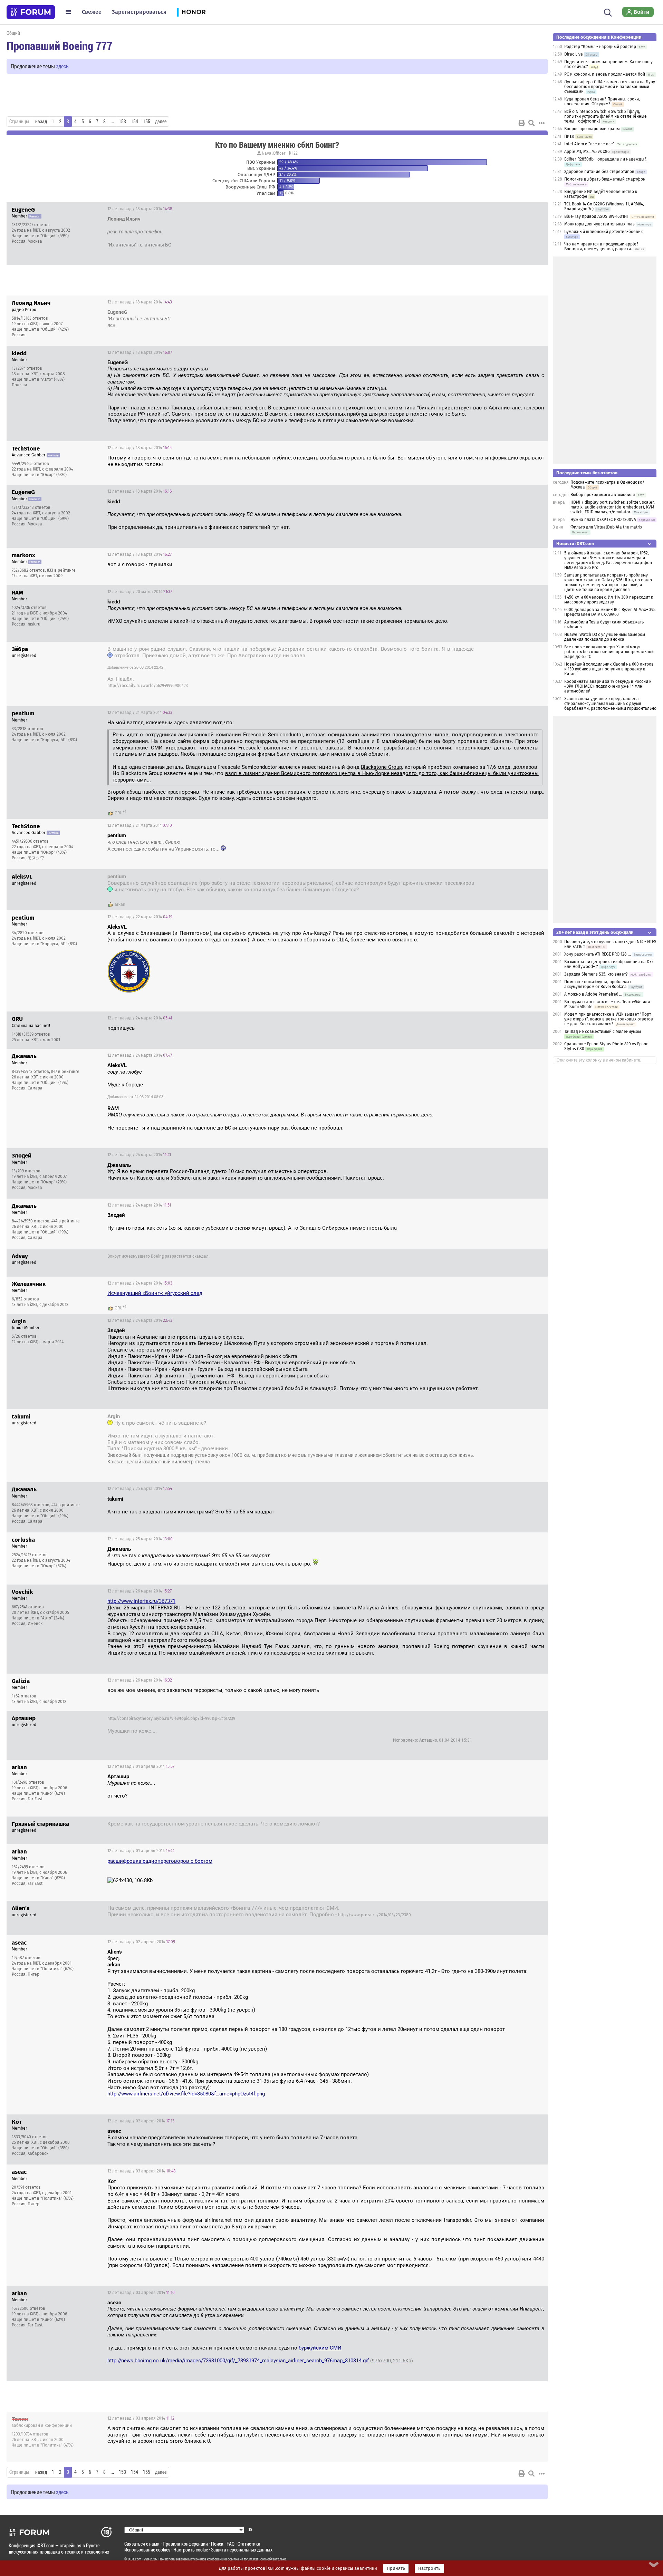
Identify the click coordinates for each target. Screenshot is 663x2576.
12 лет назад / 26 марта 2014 (140, 1591)
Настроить (429, 2568)
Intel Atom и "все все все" (589, 144)
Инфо (537, 209)
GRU (119, 813)
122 (294, 153)
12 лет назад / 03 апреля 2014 (142, 2171)
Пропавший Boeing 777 (59, 46)
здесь (62, 66)
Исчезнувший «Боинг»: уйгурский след (155, 1293)
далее (161, 122)
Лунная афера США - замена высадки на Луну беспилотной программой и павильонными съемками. (610, 87)
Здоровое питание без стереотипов (599, 172)
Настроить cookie (191, 2550)
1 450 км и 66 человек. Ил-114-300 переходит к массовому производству (609, 600)
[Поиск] (608, 12)
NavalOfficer (274, 153)
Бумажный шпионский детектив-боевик (603, 232)
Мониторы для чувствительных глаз (599, 224)
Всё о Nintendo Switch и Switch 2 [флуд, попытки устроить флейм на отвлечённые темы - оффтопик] (606, 116)
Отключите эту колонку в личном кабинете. (599, 1060)
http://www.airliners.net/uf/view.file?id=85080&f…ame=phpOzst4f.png (186, 2094)
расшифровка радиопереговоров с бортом (160, 1861)
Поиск (217, 2544)
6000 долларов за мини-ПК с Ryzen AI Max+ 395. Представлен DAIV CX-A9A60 (610, 612)
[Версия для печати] (522, 123)
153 (122, 122)
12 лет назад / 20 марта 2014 (140, 592)
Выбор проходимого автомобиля (603, 495)
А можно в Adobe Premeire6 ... (593, 994)
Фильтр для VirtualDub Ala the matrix (606, 527)
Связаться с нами (142, 2544)
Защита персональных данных (242, 2550)
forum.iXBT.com (255, 2559)
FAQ (230, 2544)
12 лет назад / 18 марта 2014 (140, 209)
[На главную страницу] (31, 12)
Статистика (249, 2544)
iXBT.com (134, 2559)
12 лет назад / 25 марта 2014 (508, 1417)
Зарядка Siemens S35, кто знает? (596, 974)
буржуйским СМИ (320, 2348)
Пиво (569, 136)
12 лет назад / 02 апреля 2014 (141, 1942)
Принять (396, 2568)
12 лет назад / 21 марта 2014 (140, 713)
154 (134, 122)
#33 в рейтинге (61, 570)
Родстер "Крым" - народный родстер (601, 47)
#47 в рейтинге (65, 1072)
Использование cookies (147, 2550)
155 (147, 122)
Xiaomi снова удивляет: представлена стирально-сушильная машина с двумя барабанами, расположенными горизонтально (610, 704)
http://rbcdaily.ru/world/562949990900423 (148, 686)
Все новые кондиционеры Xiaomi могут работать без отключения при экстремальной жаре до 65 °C (609, 652)
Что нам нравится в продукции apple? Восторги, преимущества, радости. (601, 246)
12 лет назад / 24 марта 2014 (140, 1018)
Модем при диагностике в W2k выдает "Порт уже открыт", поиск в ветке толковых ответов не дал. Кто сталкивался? (609, 1019)
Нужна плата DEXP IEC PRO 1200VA (603, 520)
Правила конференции (185, 2544)
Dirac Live (574, 54)
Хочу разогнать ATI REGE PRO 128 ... (598, 954)
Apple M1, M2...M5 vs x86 (587, 152)
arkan (120, 904)
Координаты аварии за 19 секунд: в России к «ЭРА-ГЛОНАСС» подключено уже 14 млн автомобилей (608, 686)
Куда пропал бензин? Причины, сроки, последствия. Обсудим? (602, 101)
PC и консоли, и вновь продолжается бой (605, 74)
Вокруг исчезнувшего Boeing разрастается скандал (158, 1256)
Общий (13, 33)
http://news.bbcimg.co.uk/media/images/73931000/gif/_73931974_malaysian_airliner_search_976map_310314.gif (260, 2361)
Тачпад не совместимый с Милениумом (603, 1032)
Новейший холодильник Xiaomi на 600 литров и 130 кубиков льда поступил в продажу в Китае (609, 669)
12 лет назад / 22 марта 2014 (140, 917)
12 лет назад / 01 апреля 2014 (507, 1719)
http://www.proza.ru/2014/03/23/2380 (374, 1915)
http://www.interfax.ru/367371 (141, 1601)
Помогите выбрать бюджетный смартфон (605, 179)
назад (41, 122)
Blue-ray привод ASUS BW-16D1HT (597, 216)
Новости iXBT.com (575, 544)
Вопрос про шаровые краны (592, 129)
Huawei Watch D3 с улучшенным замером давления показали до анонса (605, 637)
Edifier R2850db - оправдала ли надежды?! (606, 159)
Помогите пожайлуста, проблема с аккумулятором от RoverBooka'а (598, 984)
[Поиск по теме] (531, 123)
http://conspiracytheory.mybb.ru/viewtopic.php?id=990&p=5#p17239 (171, 1718)
